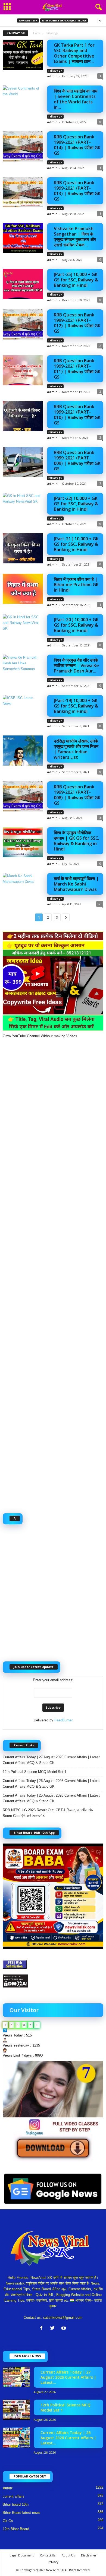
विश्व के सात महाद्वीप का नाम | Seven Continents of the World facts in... (76, 99)
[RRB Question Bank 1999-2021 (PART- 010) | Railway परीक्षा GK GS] (23, 416)
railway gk (55, 71)
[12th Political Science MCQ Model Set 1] (16, 2410)
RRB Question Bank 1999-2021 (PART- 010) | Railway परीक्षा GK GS (77, 415)
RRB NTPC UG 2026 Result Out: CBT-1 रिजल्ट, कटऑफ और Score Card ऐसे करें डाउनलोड (48, 1813)
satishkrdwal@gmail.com (63, 2318)
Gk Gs (8, 2521)
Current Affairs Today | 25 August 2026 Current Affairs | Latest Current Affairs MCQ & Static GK (51, 1798)
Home (37, 33)
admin (52, 76)
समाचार (8, 2488)
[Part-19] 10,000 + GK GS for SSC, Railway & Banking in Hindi (76, 706)
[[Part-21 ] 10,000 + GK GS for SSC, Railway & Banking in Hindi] (23, 548)
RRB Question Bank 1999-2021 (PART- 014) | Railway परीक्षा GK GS (77, 145)
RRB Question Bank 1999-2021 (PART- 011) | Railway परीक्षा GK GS (77, 369)
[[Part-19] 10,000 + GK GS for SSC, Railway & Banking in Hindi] (23, 710)
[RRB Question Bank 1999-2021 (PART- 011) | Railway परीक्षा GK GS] (23, 370)
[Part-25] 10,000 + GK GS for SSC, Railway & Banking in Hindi (76, 280)
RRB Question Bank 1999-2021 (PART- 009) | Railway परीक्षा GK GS (77, 461)
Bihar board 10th (16, 2504)
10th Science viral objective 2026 (64, 20)
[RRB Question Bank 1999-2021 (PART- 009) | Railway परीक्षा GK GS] (23, 462)
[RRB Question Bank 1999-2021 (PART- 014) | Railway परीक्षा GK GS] (23, 146)
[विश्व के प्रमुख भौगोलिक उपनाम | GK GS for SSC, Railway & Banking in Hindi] (23, 842)
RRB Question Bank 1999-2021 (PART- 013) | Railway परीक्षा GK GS (77, 191)
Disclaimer (89, 2555)
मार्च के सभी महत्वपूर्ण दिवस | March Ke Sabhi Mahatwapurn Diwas (76, 884)
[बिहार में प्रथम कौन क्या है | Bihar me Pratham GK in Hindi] (23, 589)
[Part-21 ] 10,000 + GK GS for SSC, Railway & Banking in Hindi (76, 544)
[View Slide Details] (53, 2111)
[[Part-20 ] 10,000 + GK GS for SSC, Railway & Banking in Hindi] (23, 629)
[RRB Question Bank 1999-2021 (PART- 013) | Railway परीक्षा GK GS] (23, 192)
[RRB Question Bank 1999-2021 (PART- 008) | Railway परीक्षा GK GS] (23, 796)
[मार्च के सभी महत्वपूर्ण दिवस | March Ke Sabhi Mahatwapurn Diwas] (23, 888)
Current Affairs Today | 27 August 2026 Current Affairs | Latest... (68, 2377)
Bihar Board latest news (21, 2513)
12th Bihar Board (16, 2529)
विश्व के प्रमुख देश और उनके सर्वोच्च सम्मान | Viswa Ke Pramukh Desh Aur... (76, 665)
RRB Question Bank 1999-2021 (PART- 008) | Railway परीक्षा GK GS (77, 795)
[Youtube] (64, 2329)
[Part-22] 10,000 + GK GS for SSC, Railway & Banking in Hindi (76, 504)
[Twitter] (54, 2329)
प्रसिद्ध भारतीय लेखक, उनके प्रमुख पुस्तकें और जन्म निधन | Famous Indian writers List (76, 749)
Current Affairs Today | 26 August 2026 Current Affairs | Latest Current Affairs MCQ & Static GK (51, 1784)
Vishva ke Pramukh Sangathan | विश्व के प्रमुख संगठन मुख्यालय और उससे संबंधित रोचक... (75, 237)
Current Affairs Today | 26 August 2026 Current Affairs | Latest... (68, 2438)
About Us (68, 2555)
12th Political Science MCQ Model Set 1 (35, 1772)
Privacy (53, 2562)
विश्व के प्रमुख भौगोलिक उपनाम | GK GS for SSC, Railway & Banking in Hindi (77, 841)
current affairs (14, 2496)
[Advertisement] (53, 1273)
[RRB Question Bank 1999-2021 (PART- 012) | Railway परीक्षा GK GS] (23, 324)
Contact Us (48, 2555)
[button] (98, 7)
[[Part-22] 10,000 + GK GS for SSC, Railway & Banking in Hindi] (23, 508)
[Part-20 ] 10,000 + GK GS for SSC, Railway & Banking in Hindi (76, 625)
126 (100, 904)
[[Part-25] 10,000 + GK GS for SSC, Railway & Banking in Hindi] (23, 284)
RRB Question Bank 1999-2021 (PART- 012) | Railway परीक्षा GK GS (77, 323)
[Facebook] (43, 2329)
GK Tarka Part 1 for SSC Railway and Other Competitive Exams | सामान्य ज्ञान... (74, 53)
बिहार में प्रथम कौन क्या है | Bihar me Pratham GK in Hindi (76, 585)
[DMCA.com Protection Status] (53, 1981)
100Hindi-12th (28, 20)
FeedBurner (63, 1720)
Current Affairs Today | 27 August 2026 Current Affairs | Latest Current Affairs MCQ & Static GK (51, 1760)
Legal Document (22, 2555)
